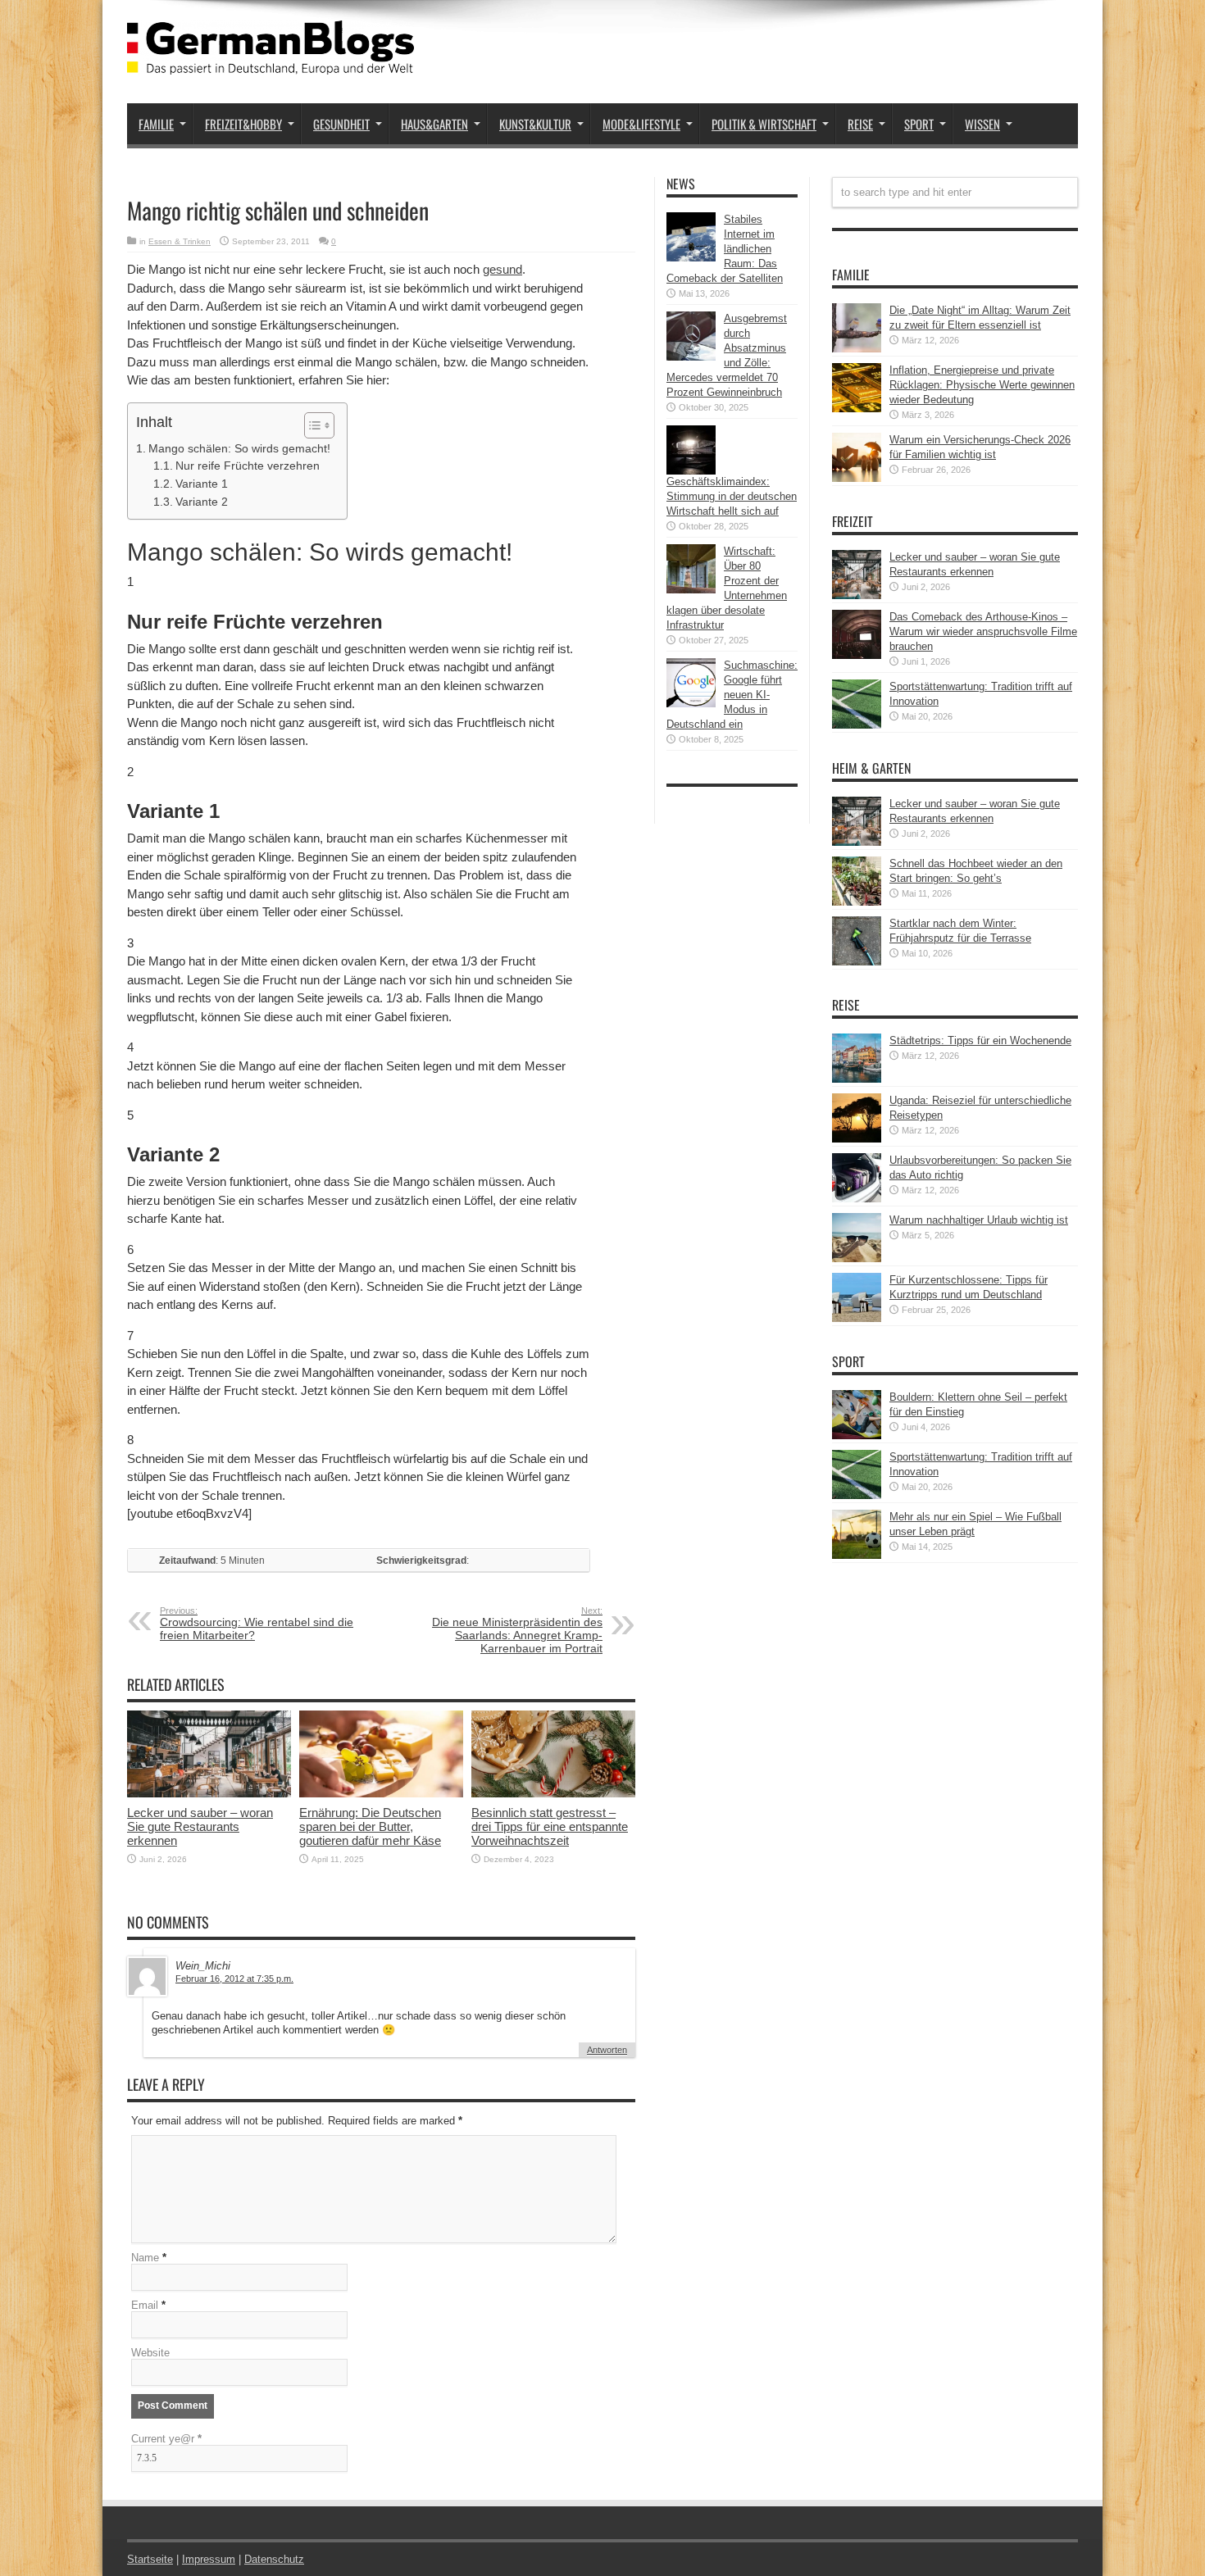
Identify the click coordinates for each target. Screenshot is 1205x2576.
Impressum (209, 2559)
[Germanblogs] (271, 62)
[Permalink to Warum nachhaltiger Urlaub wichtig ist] (857, 1258)
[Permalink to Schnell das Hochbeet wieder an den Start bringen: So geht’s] (857, 902)
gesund (502, 269)
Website (150, 2353)
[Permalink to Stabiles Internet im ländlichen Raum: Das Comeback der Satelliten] (691, 258)
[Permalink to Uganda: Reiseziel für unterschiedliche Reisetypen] (857, 1139)
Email (145, 2305)
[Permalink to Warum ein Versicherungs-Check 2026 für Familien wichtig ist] (857, 478)
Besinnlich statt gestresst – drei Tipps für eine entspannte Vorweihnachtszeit (550, 1826)
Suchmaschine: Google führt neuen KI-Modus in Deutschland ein (732, 695)
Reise (860, 124)
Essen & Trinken (180, 241)
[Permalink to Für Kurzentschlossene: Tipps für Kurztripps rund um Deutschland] (857, 1318)
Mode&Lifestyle (641, 124)
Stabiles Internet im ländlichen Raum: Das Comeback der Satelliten (725, 249)
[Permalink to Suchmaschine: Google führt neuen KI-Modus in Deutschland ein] (691, 704)
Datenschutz (274, 2559)
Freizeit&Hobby (243, 124)
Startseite (150, 2559)
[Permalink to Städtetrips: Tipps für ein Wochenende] (857, 1079)
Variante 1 (202, 484)
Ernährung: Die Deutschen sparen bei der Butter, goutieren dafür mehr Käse (370, 1826)
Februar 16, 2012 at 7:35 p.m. (234, 1979)
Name (145, 2258)
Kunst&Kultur (535, 124)
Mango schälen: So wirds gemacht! (239, 448)
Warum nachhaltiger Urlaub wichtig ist (979, 1220)
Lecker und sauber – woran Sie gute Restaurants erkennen (200, 1826)
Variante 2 (202, 502)
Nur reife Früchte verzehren (248, 466)
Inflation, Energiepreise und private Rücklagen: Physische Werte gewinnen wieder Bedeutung (982, 385)
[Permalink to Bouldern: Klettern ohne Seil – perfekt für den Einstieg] (857, 1436)
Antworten (607, 2050)
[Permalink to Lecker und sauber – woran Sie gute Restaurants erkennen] (209, 1794)
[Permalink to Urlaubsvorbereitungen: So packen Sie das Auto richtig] (857, 1199)
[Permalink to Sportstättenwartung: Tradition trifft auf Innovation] (857, 725)
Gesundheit (341, 124)
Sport (919, 124)
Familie (156, 124)
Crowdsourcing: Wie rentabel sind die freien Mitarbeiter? (257, 1624)
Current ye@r (166, 2439)
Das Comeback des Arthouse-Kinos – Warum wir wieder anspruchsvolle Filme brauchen (983, 632)
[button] (311, 425)
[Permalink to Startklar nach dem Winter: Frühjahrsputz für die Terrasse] (857, 962)
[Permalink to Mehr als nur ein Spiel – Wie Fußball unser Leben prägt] (857, 1555)
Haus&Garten (434, 124)
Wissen (982, 124)
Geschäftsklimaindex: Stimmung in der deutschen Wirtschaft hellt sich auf (732, 496)
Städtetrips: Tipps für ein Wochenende (980, 1040)
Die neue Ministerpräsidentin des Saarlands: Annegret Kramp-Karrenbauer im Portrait (517, 1630)
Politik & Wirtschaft (764, 124)
